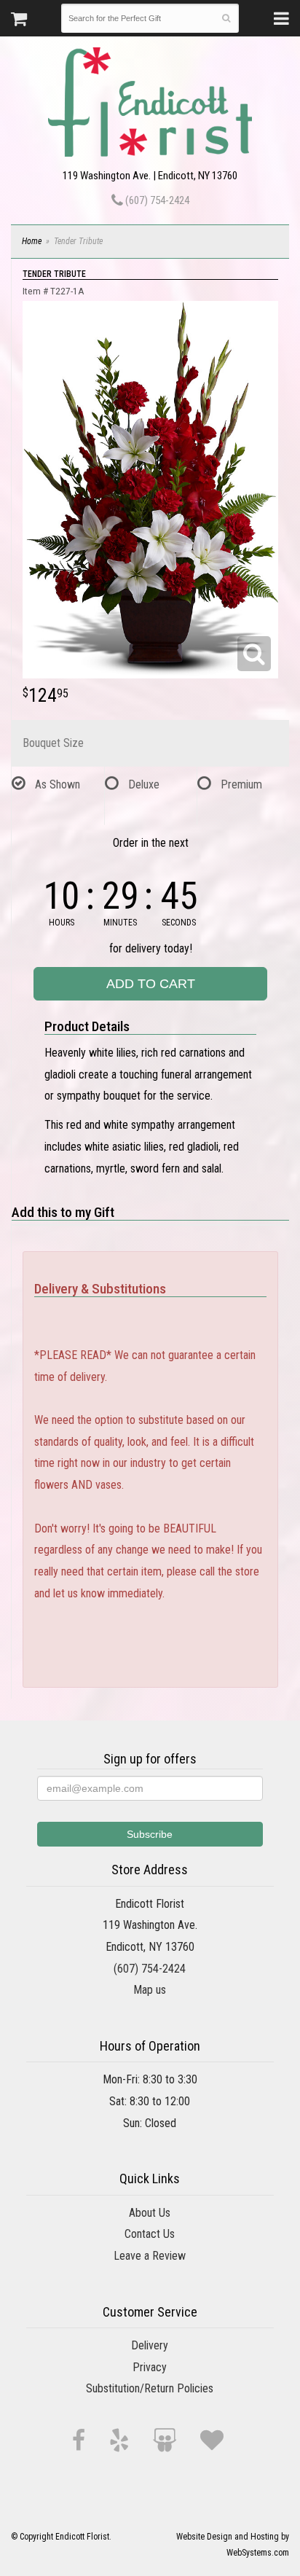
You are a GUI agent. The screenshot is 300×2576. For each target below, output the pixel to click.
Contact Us (150, 2234)
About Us (150, 2213)
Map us (150, 1990)
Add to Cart (151, 984)
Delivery (150, 2345)
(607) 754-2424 (156, 200)
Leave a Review (150, 2256)
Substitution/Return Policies (150, 2388)
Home (32, 241)
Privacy (150, 2367)
